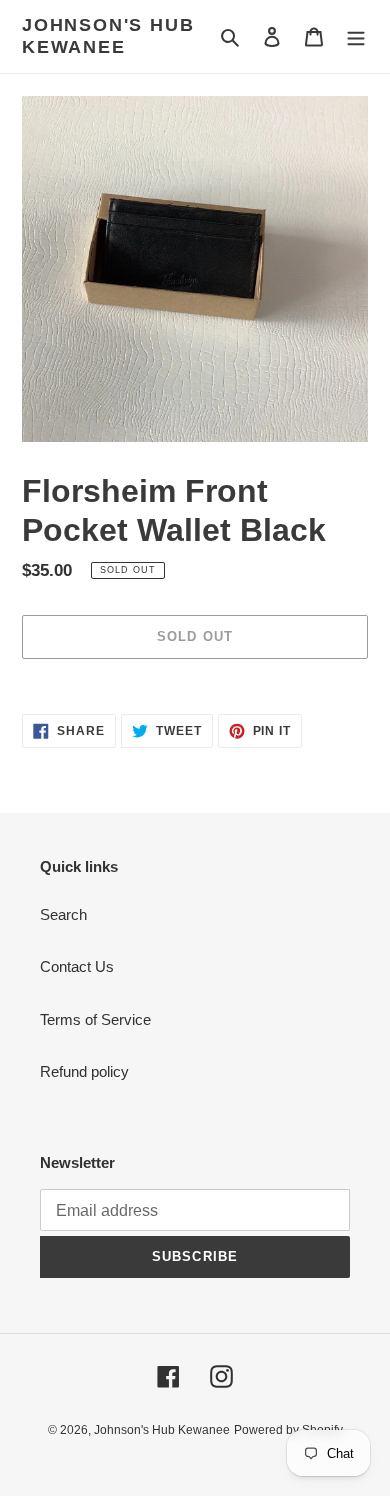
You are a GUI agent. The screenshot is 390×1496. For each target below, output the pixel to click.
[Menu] (356, 36)
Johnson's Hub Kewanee (108, 36)
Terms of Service (95, 1019)
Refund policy (84, 1071)
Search (63, 914)
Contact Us (77, 966)
